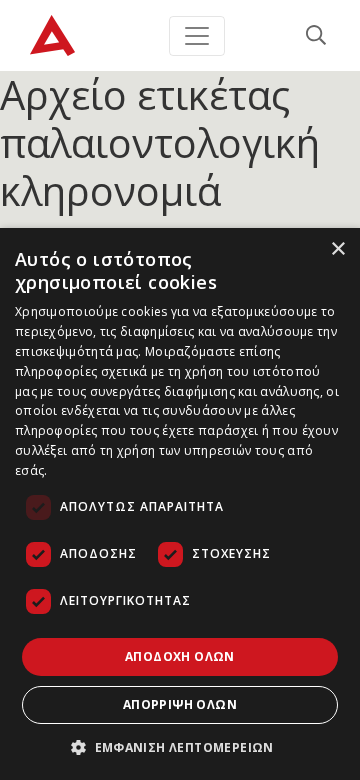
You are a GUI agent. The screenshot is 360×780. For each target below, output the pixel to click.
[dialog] (180, 504)
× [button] (337, 249)
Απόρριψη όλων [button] (180, 704)
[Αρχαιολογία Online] (52, 35)
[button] (180, 747)
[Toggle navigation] (197, 36)
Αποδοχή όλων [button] (180, 656)
